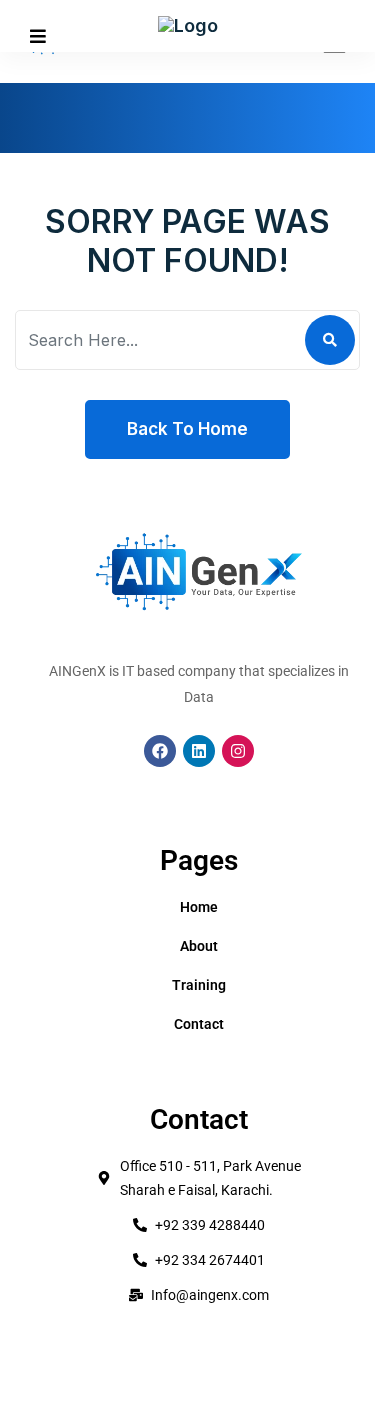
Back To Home (187, 429)
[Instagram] (238, 751)
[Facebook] (160, 751)
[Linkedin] (199, 751)
